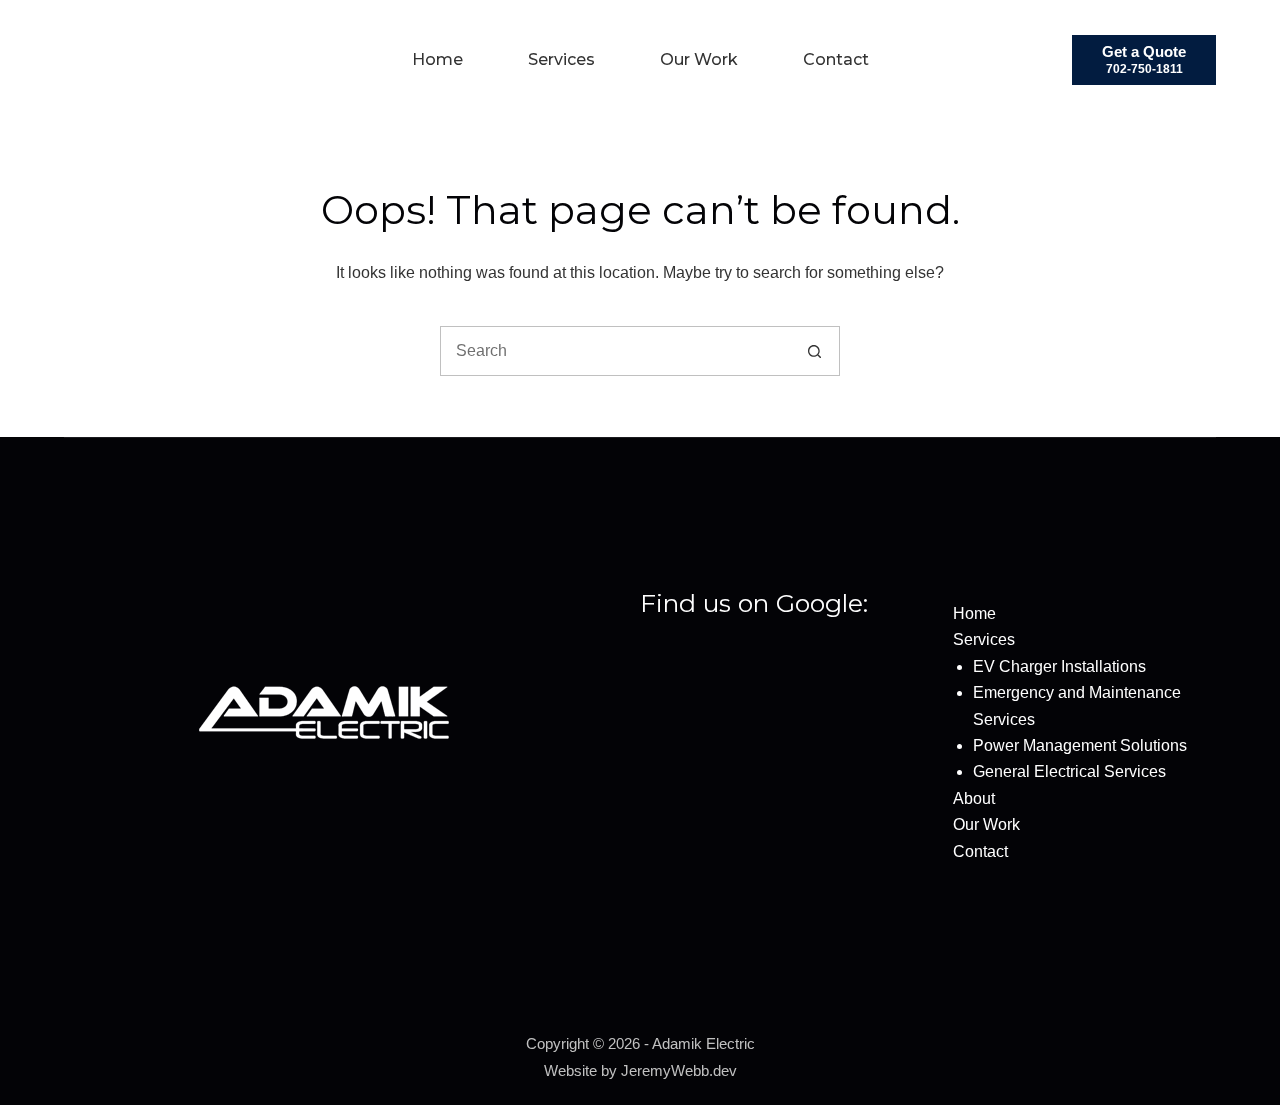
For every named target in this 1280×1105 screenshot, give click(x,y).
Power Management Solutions (1080, 745)
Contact (836, 59)
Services (561, 59)
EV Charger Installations (1059, 666)
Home (437, 59)
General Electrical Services (1069, 771)
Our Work (699, 59)
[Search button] (814, 351)
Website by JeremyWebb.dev (640, 1070)
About (974, 798)
